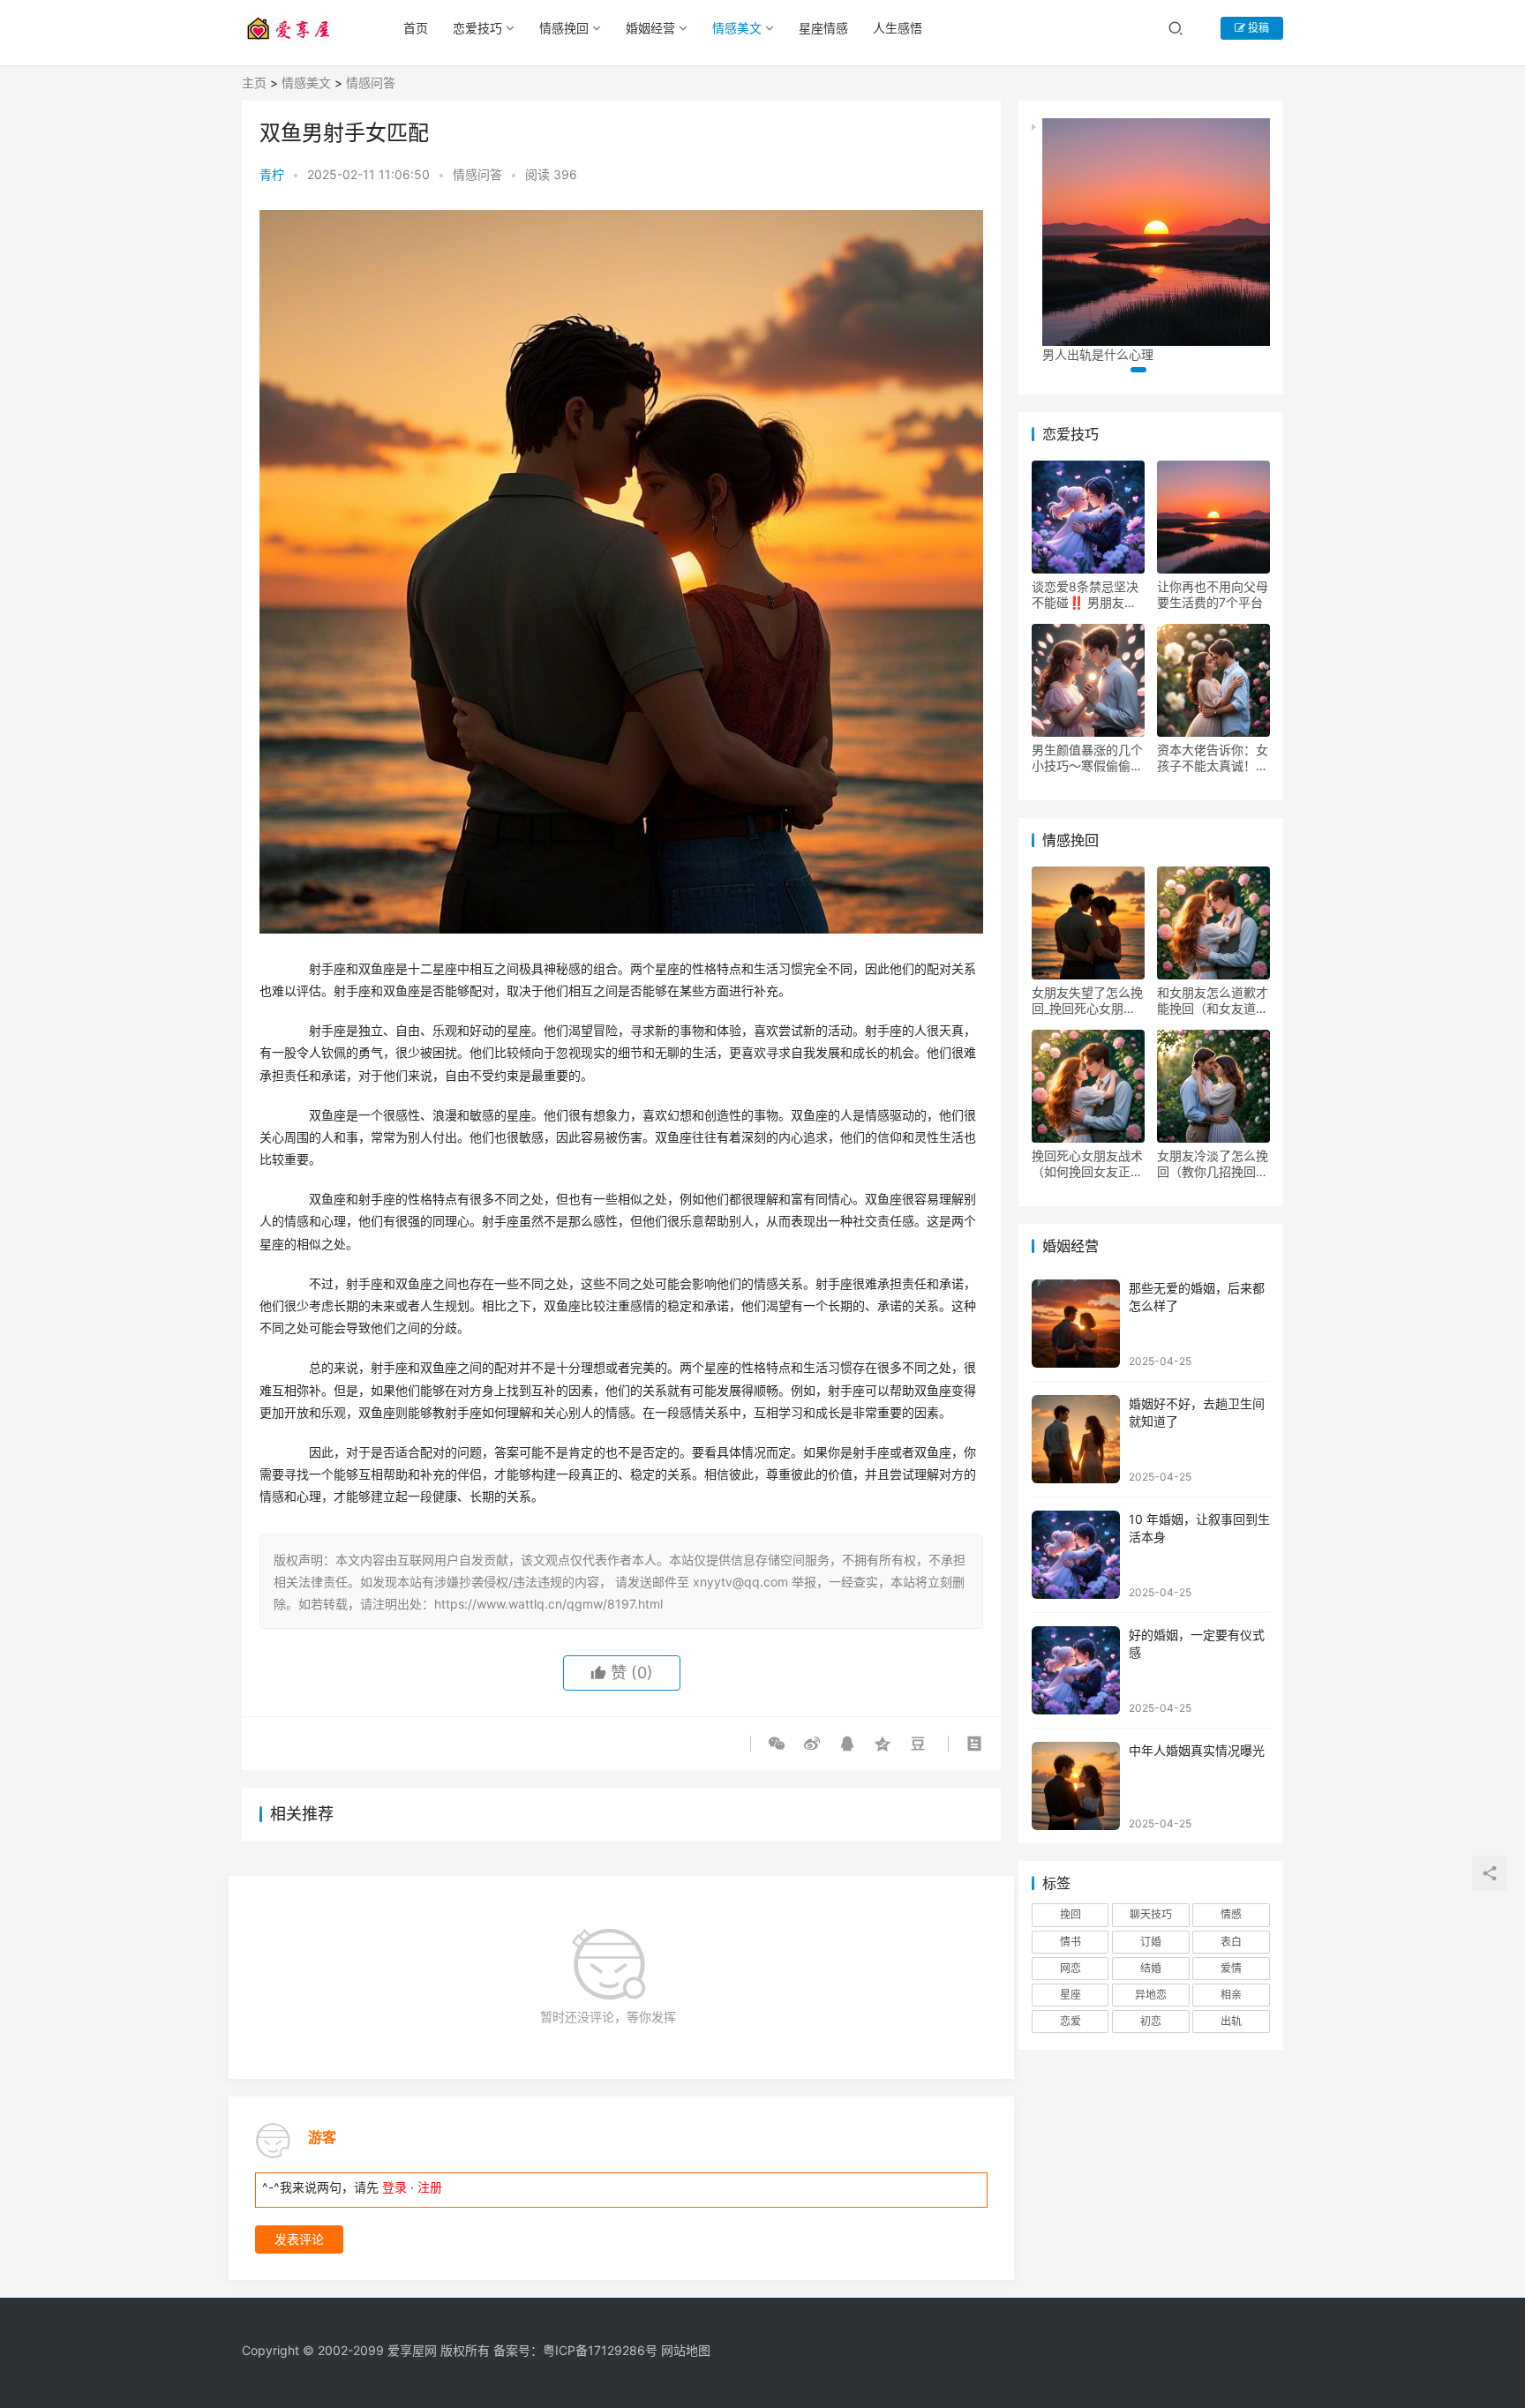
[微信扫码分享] (780, 1744)
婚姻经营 (650, 28)
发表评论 (299, 2239)
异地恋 (1151, 1995)
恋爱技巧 (477, 28)
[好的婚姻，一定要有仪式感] (1076, 1670)
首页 (416, 28)
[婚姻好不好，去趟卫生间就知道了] (1076, 1439)
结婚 (1151, 1968)
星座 (1071, 1995)
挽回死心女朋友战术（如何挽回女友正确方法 (1087, 1164)
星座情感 (823, 28)
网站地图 (686, 2350)
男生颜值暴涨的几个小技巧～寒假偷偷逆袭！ (1087, 758)
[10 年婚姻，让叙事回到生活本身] (1076, 1555)
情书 (1071, 1942)
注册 (430, 2187)
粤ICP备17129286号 (600, 2350)
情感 (1231, 1914)
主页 (254, 83)
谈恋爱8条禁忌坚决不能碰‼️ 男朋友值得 (1085, 595)
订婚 (1151, 1942)
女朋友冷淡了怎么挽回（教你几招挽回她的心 (1213, 1164)
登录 (394, 2187)
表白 (1231, 1942)
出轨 (1231, 2021)
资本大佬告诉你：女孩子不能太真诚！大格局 (1213, 758)
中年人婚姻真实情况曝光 (1197, 1750)
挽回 (1071, 1914)
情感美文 (737, 28)
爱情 (1231, 1968)
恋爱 (1071, 2021)
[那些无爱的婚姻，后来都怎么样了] (1076, 1324)
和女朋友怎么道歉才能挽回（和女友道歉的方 (1213, 1001)
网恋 (1071, 1968)
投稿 (1257, 28)
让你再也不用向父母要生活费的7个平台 (1213, 594)
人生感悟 (898, 28)
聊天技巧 (1151, 1914)
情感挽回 (564, 28)
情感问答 (371, 83)
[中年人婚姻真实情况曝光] (1076, 1786)
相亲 (1231, 1995)
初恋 (1151, 2021)
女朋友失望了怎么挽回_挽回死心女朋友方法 (1087, 1001)
